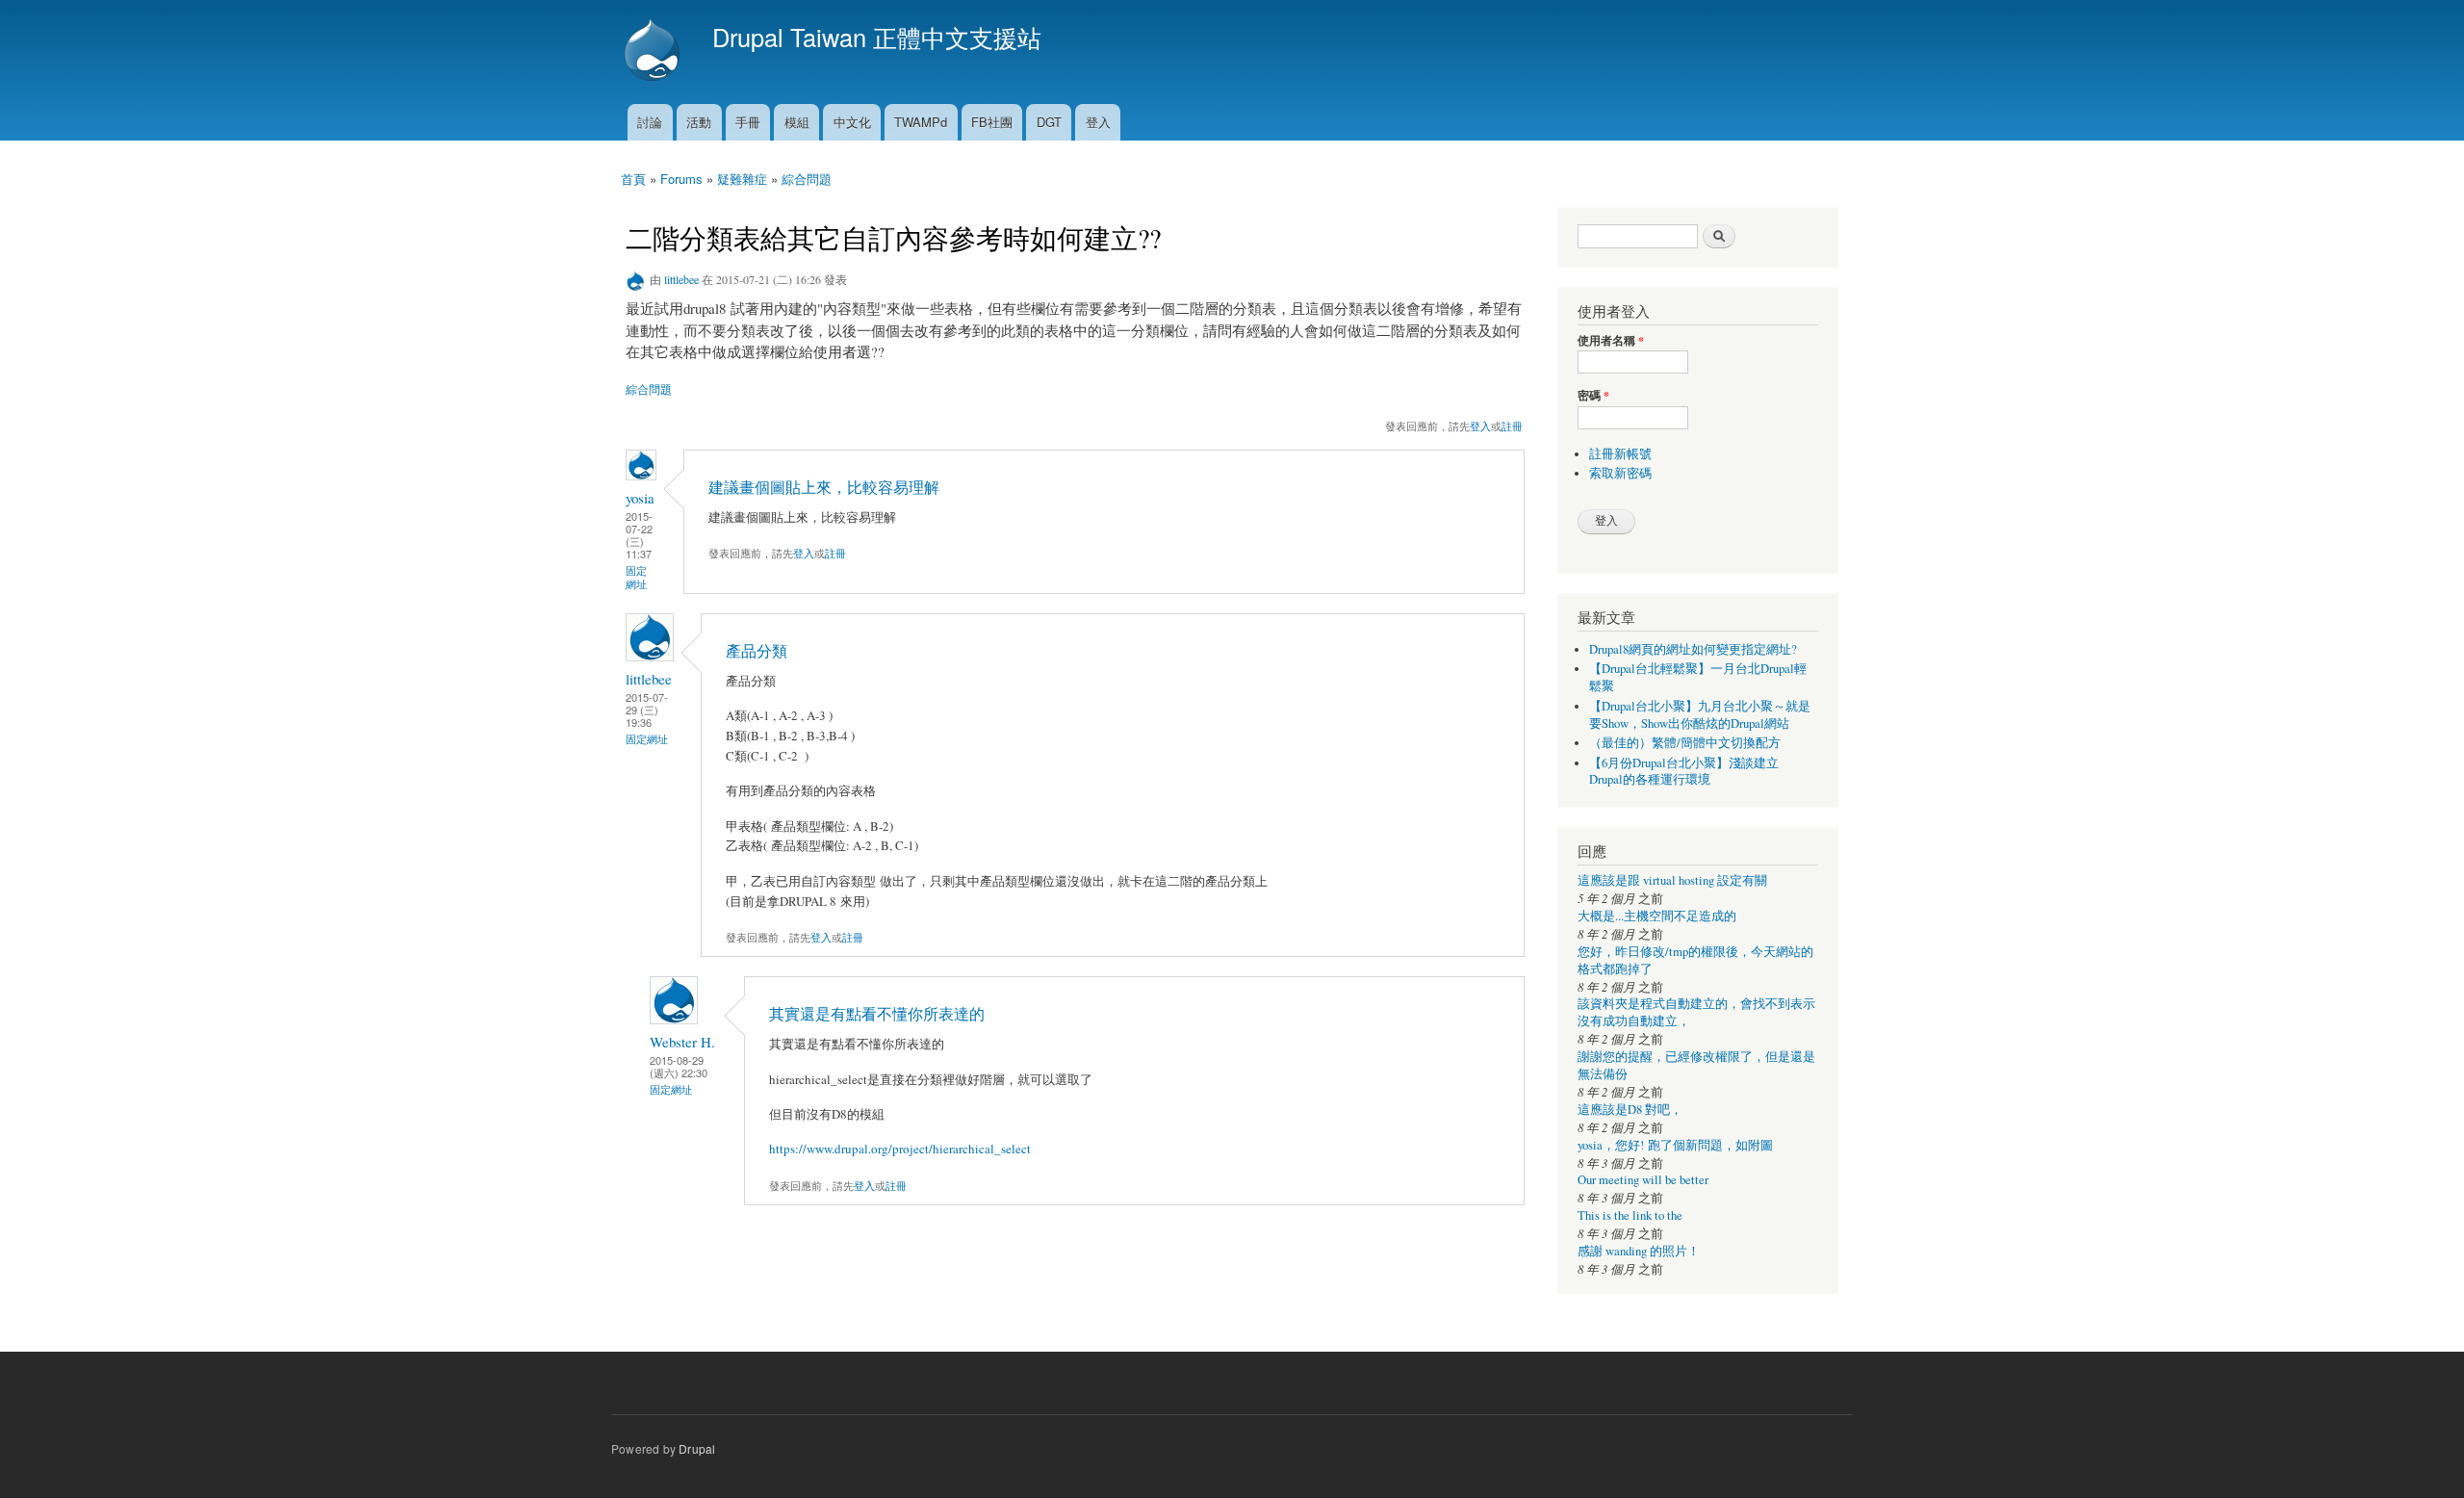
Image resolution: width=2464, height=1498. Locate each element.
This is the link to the (1630, 1215)
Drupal (697, 1448)
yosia (640, 498)
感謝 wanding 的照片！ (1639, 1251)
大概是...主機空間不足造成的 (1657, 916)
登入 (1098, 122)
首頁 (633, 179)
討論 (650, 122)
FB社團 (992, 122)
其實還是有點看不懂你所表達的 (877, 1014)
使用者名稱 (1611, 341)
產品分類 (757, 651)
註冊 (1512, 426)
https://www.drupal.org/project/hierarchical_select (900, 1149)
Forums (681, 179)
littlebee (681, 279)
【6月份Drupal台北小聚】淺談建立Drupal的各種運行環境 (1684, 772)
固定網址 (636, 577)
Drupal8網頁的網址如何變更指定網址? (1693, 649)
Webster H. (682, 1042)
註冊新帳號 (1620, 454)
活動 (699, 122)
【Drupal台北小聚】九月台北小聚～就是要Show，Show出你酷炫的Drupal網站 (1700, 715)
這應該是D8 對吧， (1630, 1110)
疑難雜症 (742, 179)
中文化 (852, 122)
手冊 (748, 122)
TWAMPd (921, 122)
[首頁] (654, 52)
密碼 (1593, 396)
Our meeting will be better (1643, 1180)
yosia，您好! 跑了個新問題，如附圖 (1675, 1145)
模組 (797, 122)
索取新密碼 (1620, 473)
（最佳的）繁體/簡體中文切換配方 (1685, 743)
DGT (1049, 122)
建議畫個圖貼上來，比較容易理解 (824, 487)
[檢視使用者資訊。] (641, 475)
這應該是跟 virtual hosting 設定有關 (1672, 880)
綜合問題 (807, 179)
